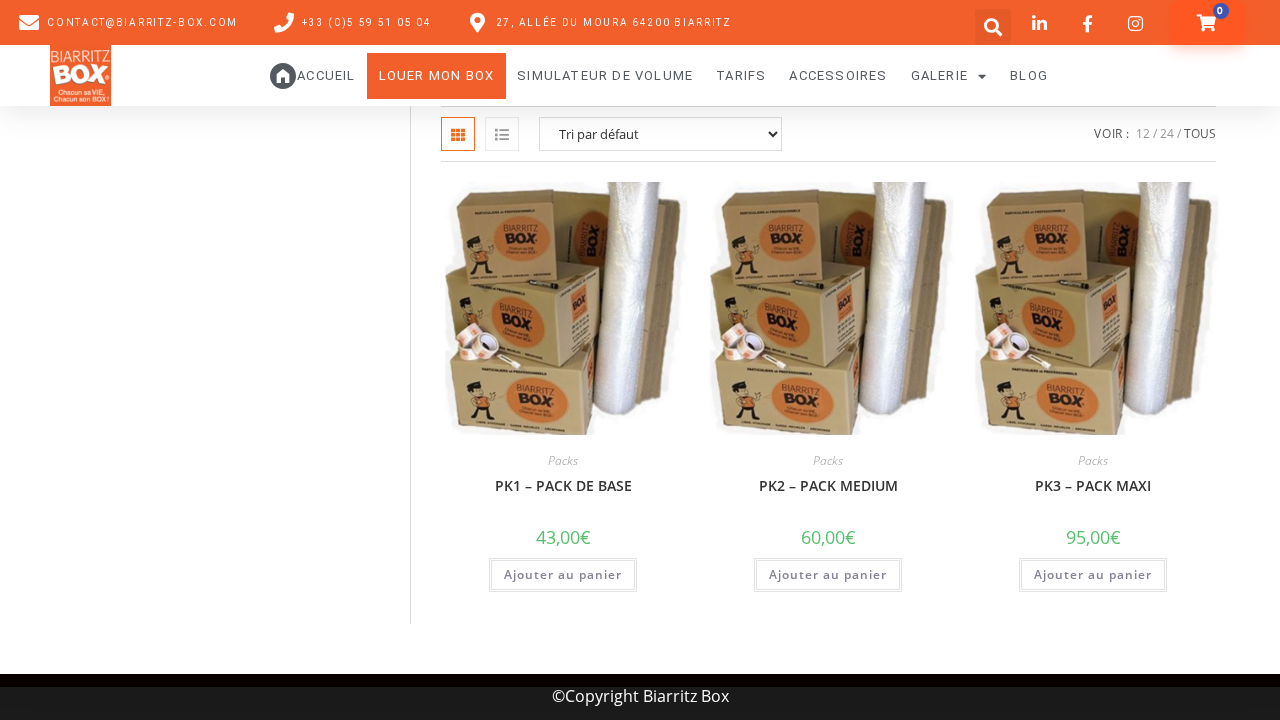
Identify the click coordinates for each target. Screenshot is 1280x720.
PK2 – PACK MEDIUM (828, 485)
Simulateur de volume (605, 75)
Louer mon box (437, 75)
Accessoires (838, 75)
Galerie (939, 75)
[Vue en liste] (502, 134)
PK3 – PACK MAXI (1093, 485)
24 (1167, 133)
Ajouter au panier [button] (563, 574)
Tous (1200, 133)
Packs (563, 460)
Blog (1029, 75)
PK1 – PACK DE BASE (563, 485)
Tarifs (741, 75)
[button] (993, 27)
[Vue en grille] (458, 134)
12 (1143, 133)
